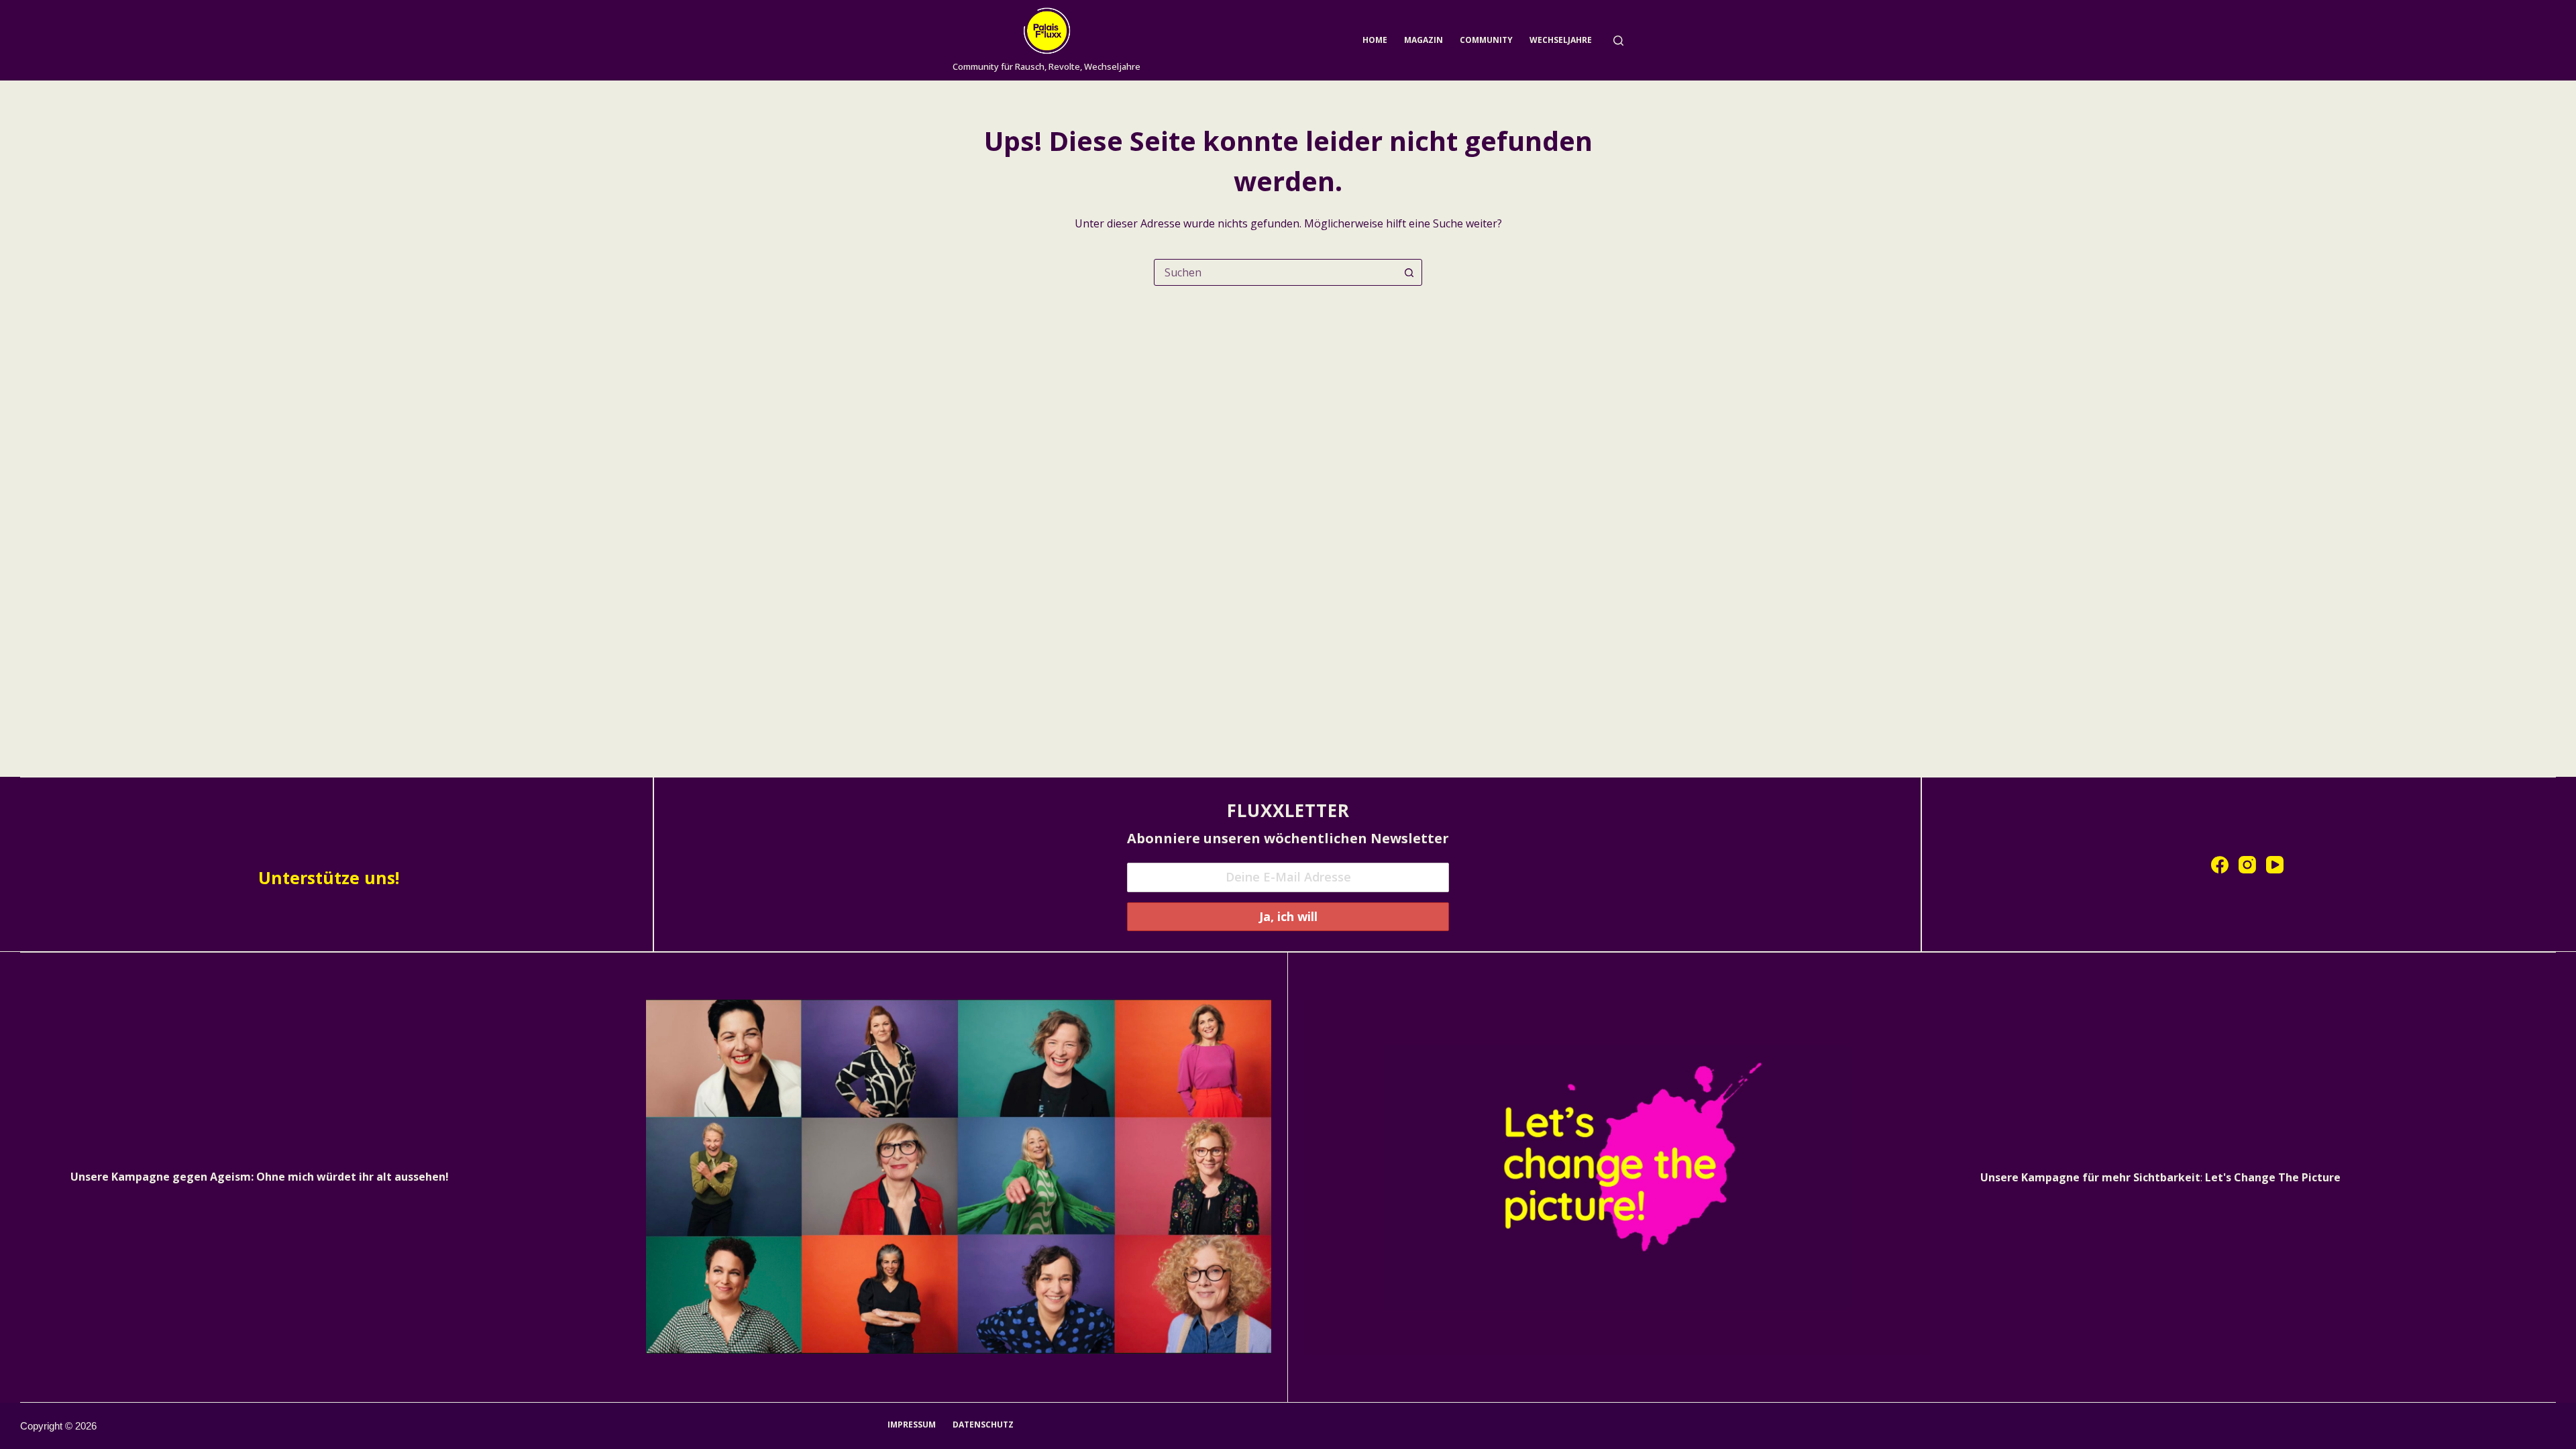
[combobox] (1275, 272)
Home (1375, 40)
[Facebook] (2220, 865)
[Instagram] (2247, 865)
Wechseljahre (1561, 40)
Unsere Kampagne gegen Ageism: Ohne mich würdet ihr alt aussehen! (260, 1177)
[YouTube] (2275, 865)
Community (1486, 40)
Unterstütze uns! (329, 877)
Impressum (912, 1425)
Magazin (1424, 40)
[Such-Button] (1409, 272)
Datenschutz (983, 1425)
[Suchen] (1618, 41)
